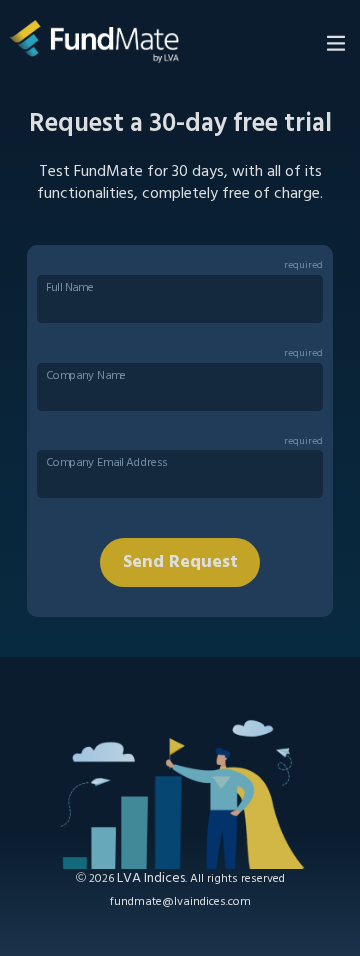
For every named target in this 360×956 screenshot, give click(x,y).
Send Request (180, 562)
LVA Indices (151, 878)
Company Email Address (107, 463)
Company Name (86, 376)
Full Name (70, 288)
